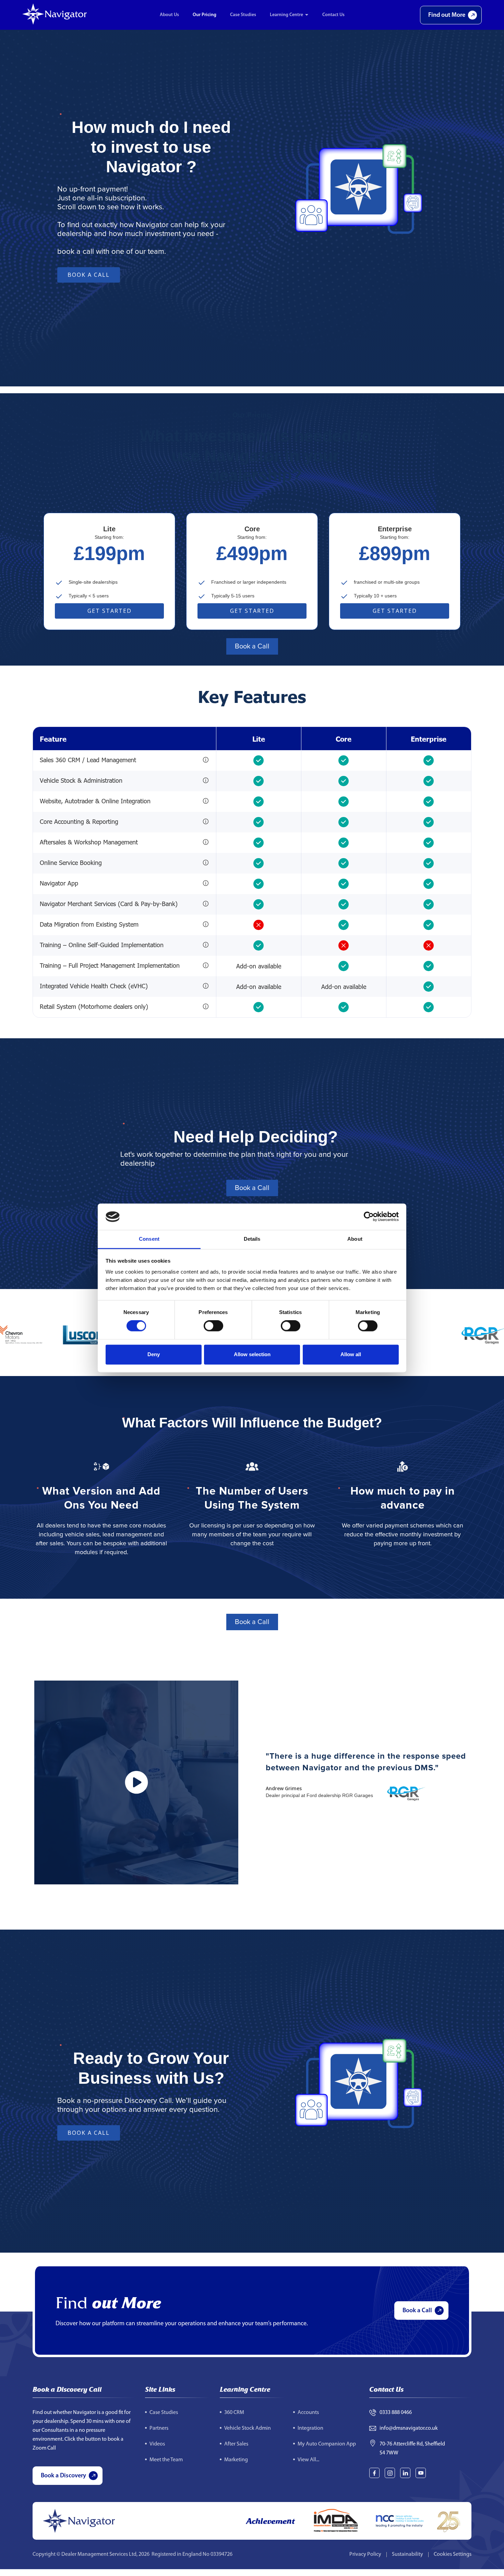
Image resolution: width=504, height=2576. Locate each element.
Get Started (110, 611)
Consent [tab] (149, 1239)
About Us (169, 15)
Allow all (351, 1354)
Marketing (236, 2460)
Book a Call (89, 275)
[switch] (213, 1326)
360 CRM (234, 2413)
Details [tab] (252, 1239)
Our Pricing (205, 15)
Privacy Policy (365, 2554)
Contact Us (333, 15)
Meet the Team (166, 2460)
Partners (159, 2428)
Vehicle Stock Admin (248, 2428)
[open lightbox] (136, 1782)
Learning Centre (286, 15)
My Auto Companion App (327, 2444)
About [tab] (355, 1239)
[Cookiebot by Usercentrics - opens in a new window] (369, 1217)
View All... (308, 2460)
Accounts (308, 2413)
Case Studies (243, 15)
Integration (310, 2428)
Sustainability (407, 2554)
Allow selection (252, 1354)
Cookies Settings (453, 2554)
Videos (157, 2444)
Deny (154, 1354)
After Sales (236, 2444)
